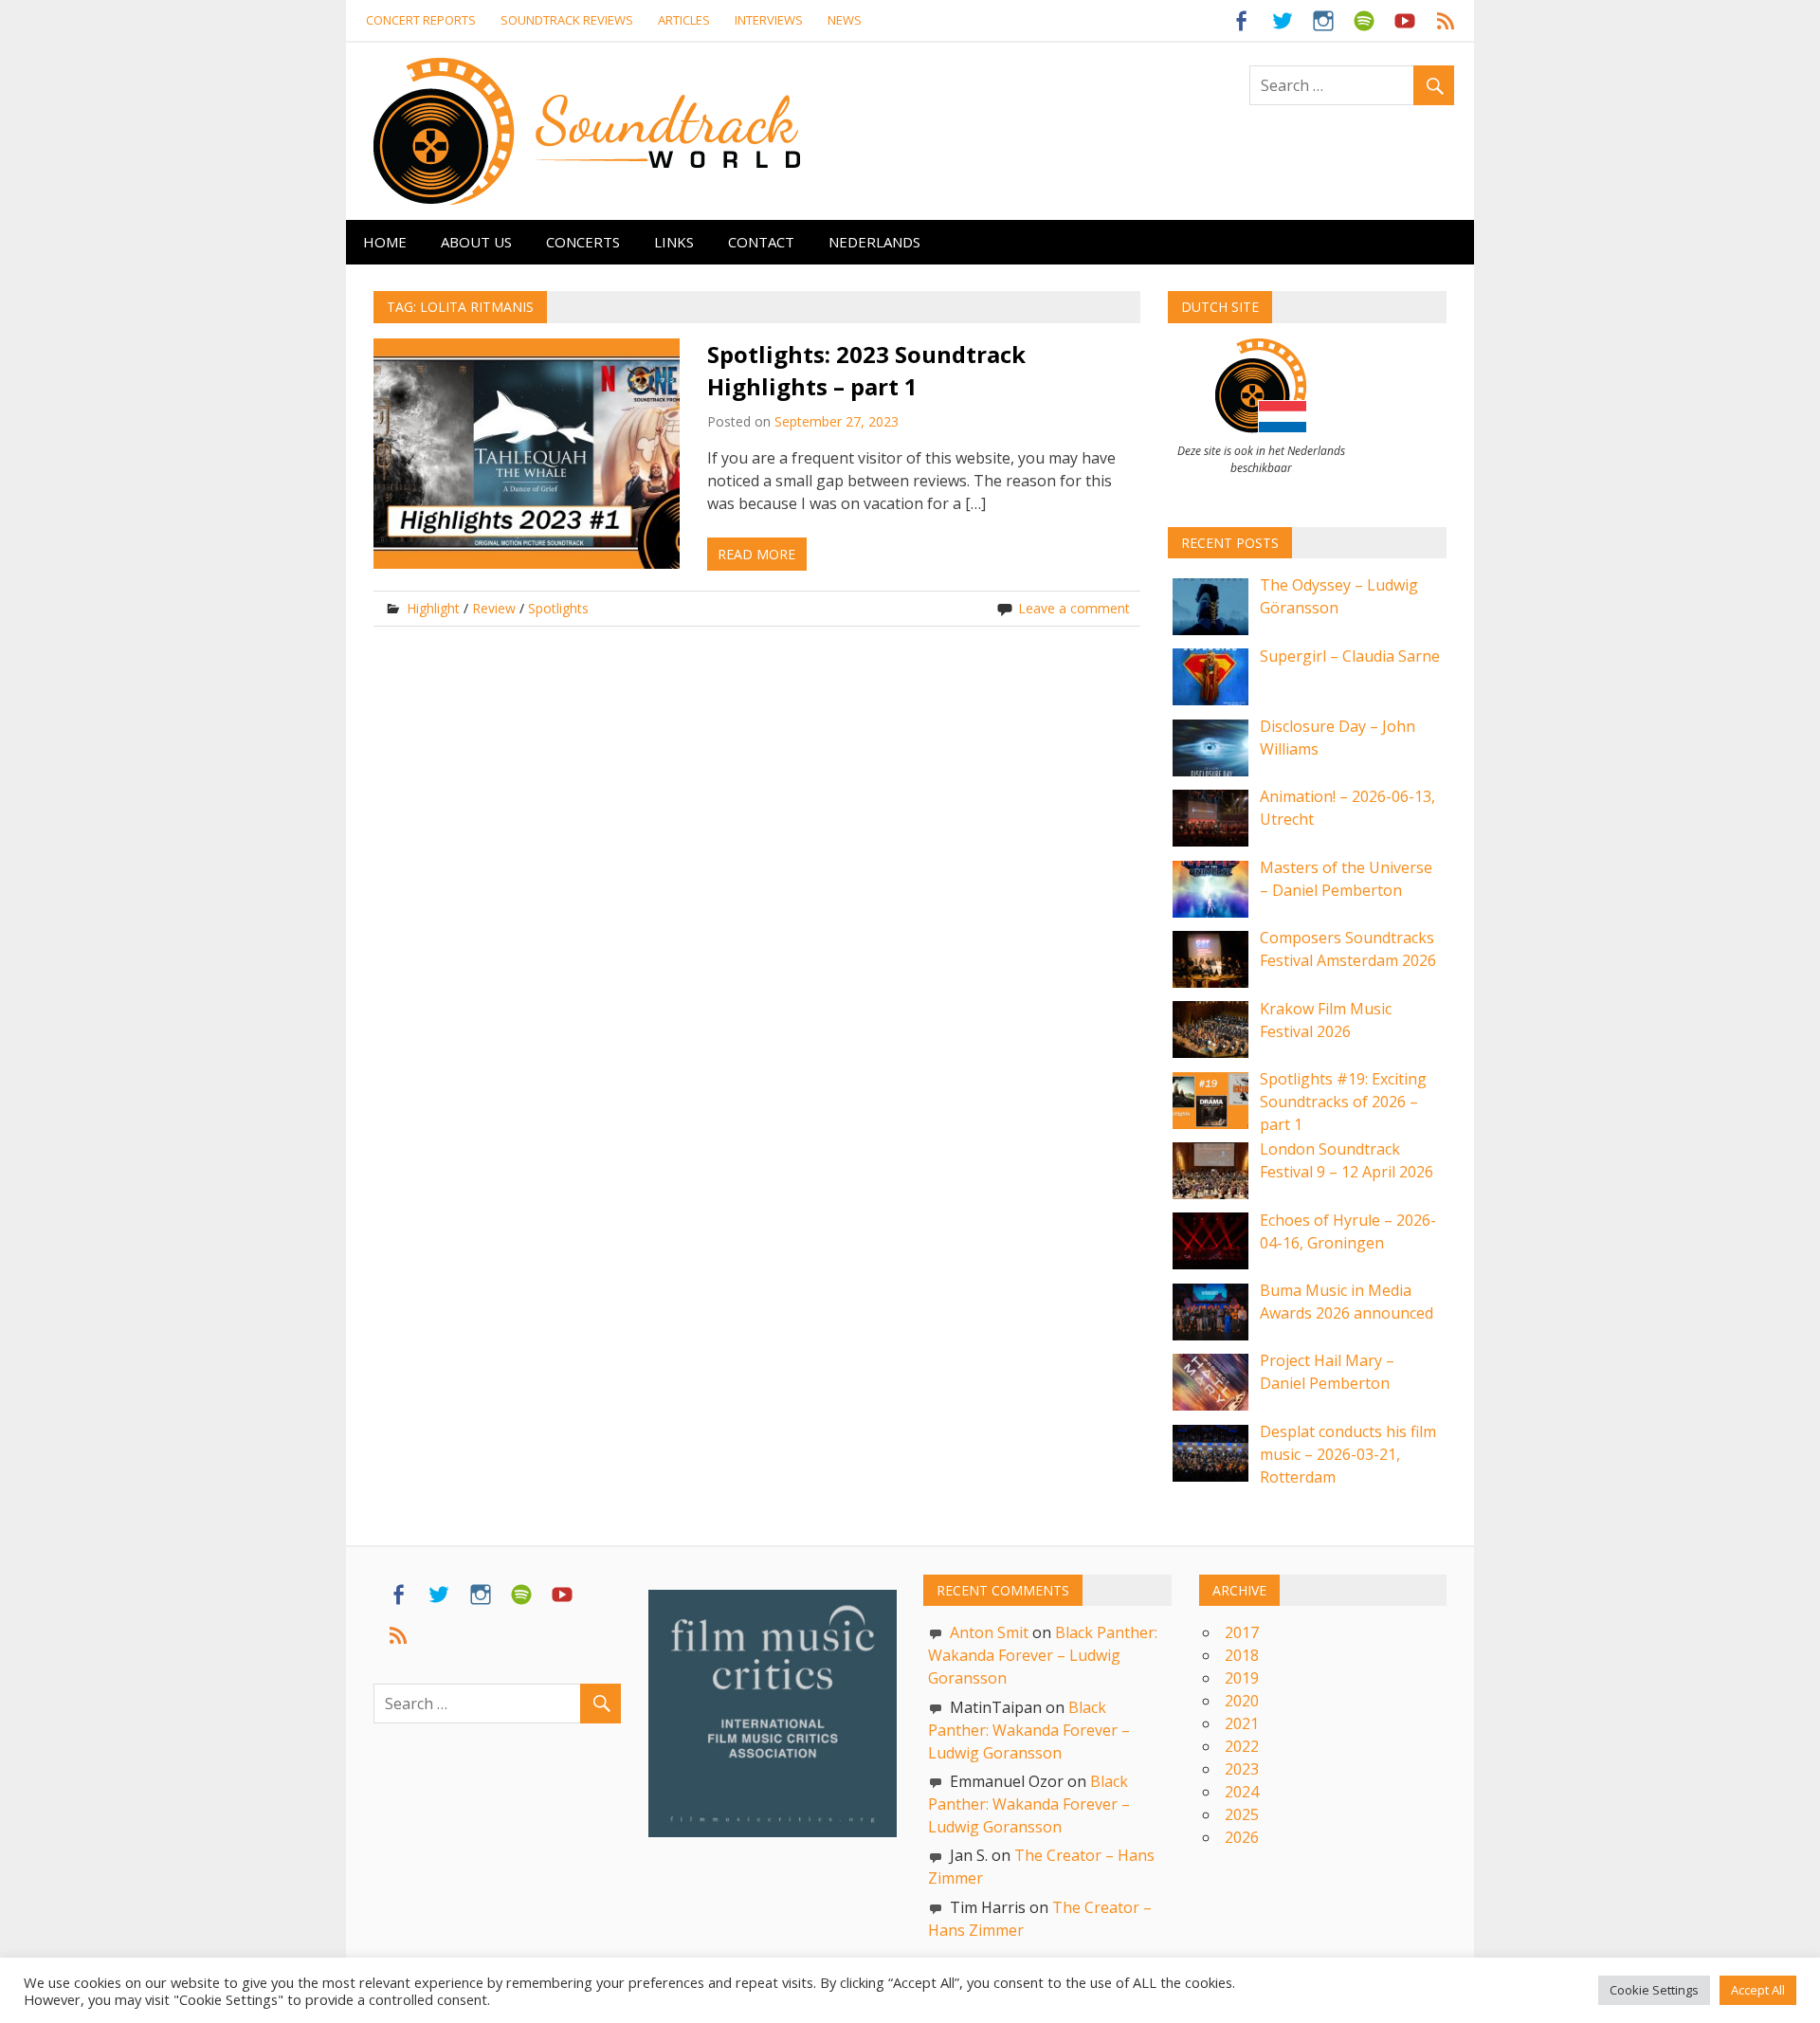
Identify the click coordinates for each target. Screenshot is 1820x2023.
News (845, 20)
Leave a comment (1074, 608)
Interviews (769, 20)
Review (494, 608)
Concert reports (421, 20)
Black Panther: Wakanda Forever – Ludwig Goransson (1043, 1655)
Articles (684, 20)
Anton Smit (989, 1632)
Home (385, 242)
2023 (1242, 1769)
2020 (1242, 1701)
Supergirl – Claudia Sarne (1350, 656)
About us (476, 242)
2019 (1242, 1678)
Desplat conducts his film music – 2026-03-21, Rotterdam (1348, 1454)
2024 (1242, 1792)
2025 (1242, 1814)
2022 (1242, 1746)
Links (674, 242)
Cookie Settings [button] (1654, 2000)
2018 (1242, 1655)
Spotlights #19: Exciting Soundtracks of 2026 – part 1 (1343, 1102)
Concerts (583, 242)
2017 (1242, 1632)
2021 (1242, 1723)
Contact (761, 242)
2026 (1242, 1837)
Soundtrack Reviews (567, 20)
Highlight (433, 608)
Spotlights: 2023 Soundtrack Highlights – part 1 (866, 370)
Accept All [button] (1758, 2000)
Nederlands (874, 242)
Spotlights (558, 608)
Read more (756, 554)
